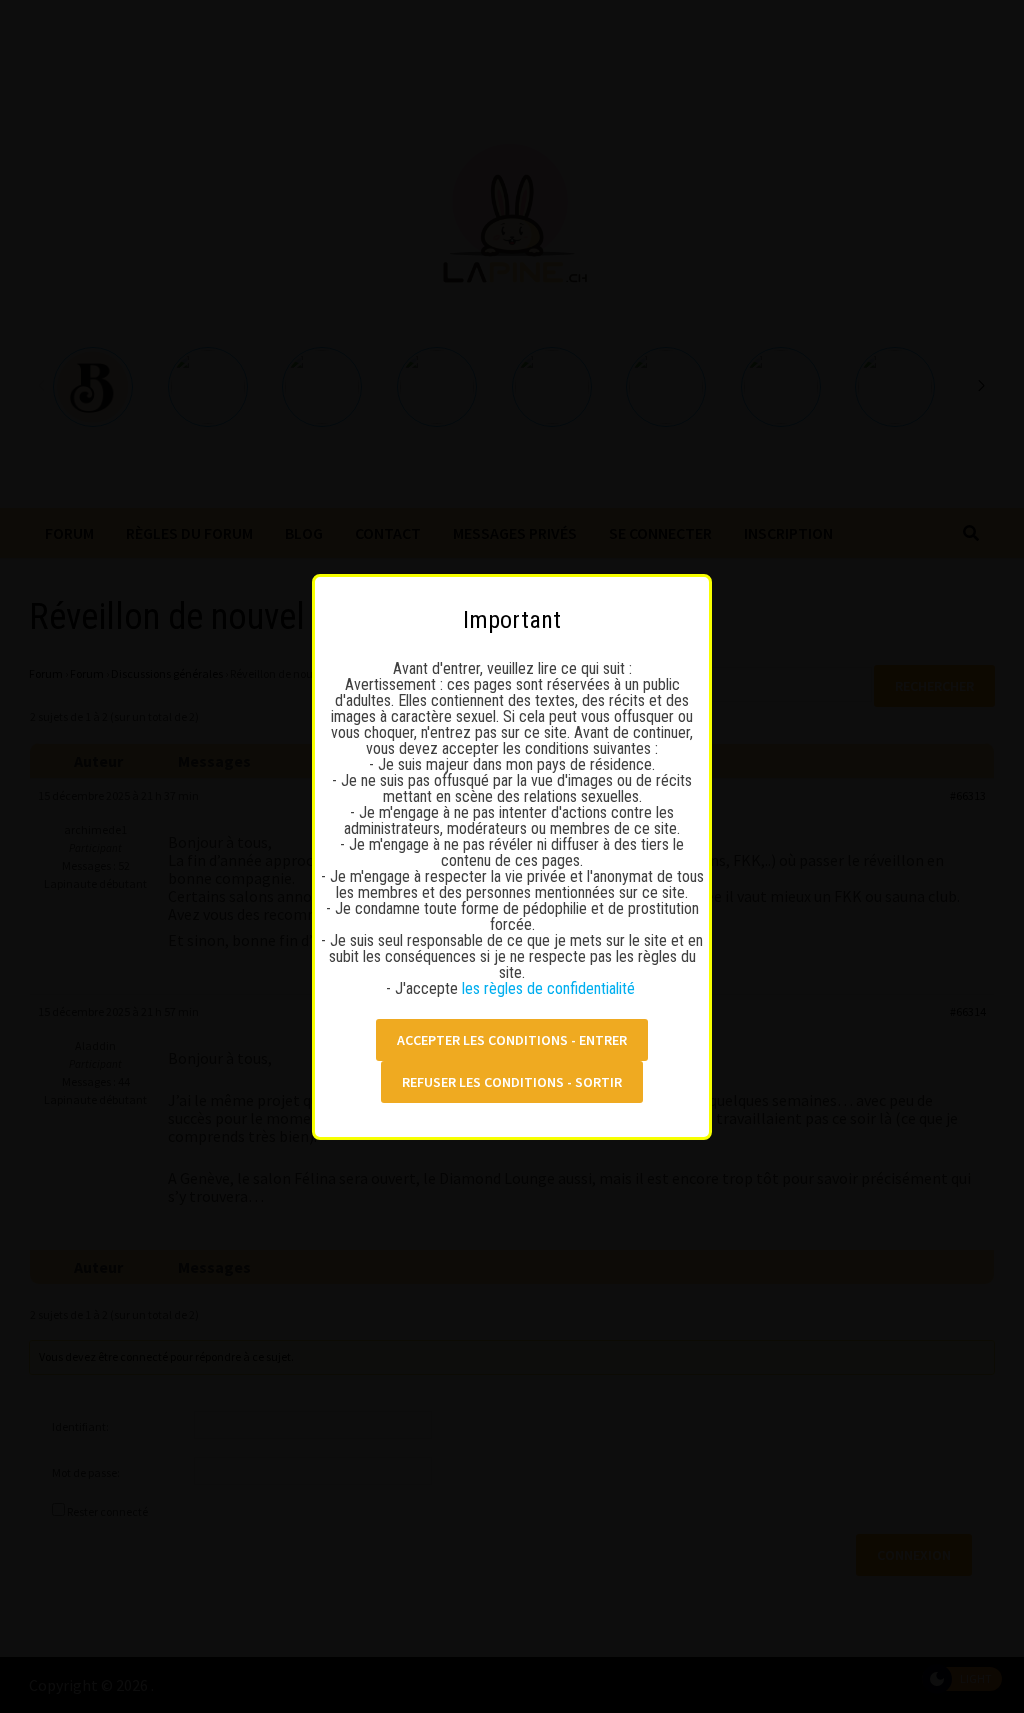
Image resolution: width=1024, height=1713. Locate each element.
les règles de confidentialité (550, 988)
